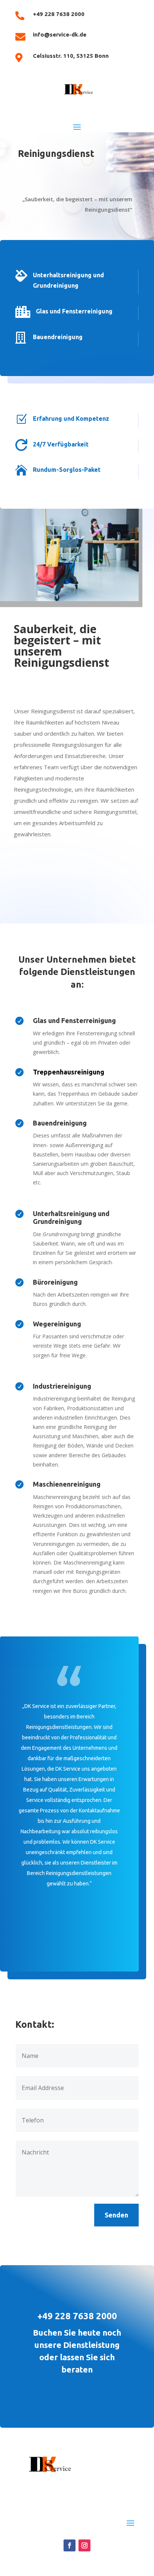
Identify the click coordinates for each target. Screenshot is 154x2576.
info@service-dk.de (60, 34)
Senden (116, 2215)
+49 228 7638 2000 (59, 14)
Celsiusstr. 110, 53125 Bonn (71, 56)
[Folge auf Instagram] (84, 2545)
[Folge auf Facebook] (70, 2545)
